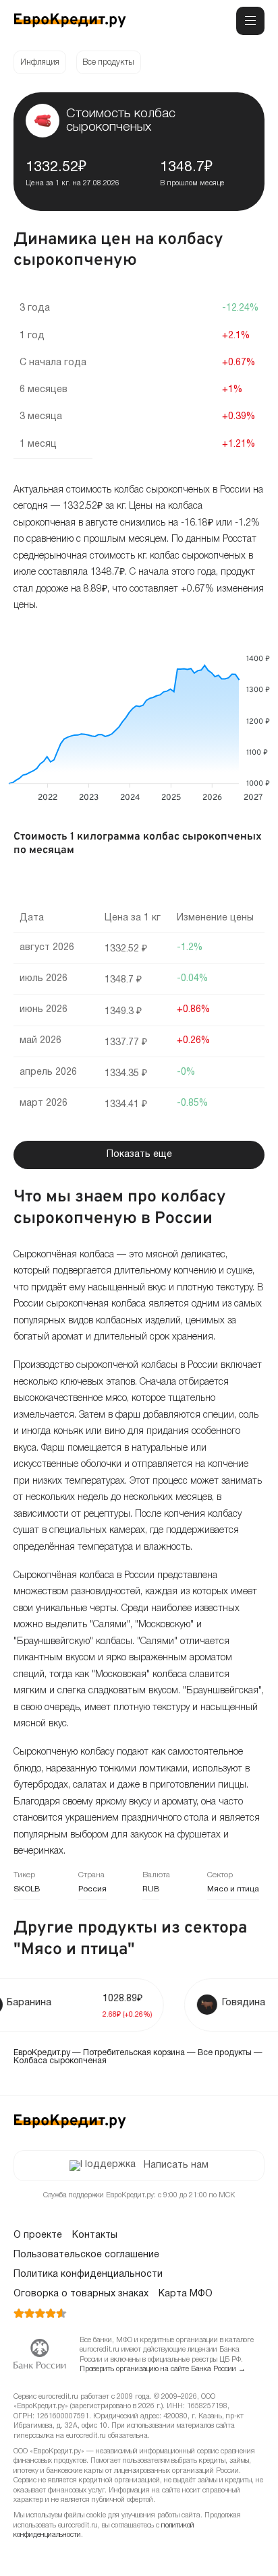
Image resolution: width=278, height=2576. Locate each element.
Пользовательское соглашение (86, 2255)
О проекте (38, 2235)
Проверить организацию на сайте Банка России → (163, 2369)
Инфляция (40, 62)
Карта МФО (186, 2294)
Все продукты (108, 62)
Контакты (95, 2235)
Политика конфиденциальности (88, 2274)
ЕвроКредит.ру (42, 2053)
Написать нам (176, 2165)
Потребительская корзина (134, 2053)
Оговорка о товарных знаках (81, 2294)
